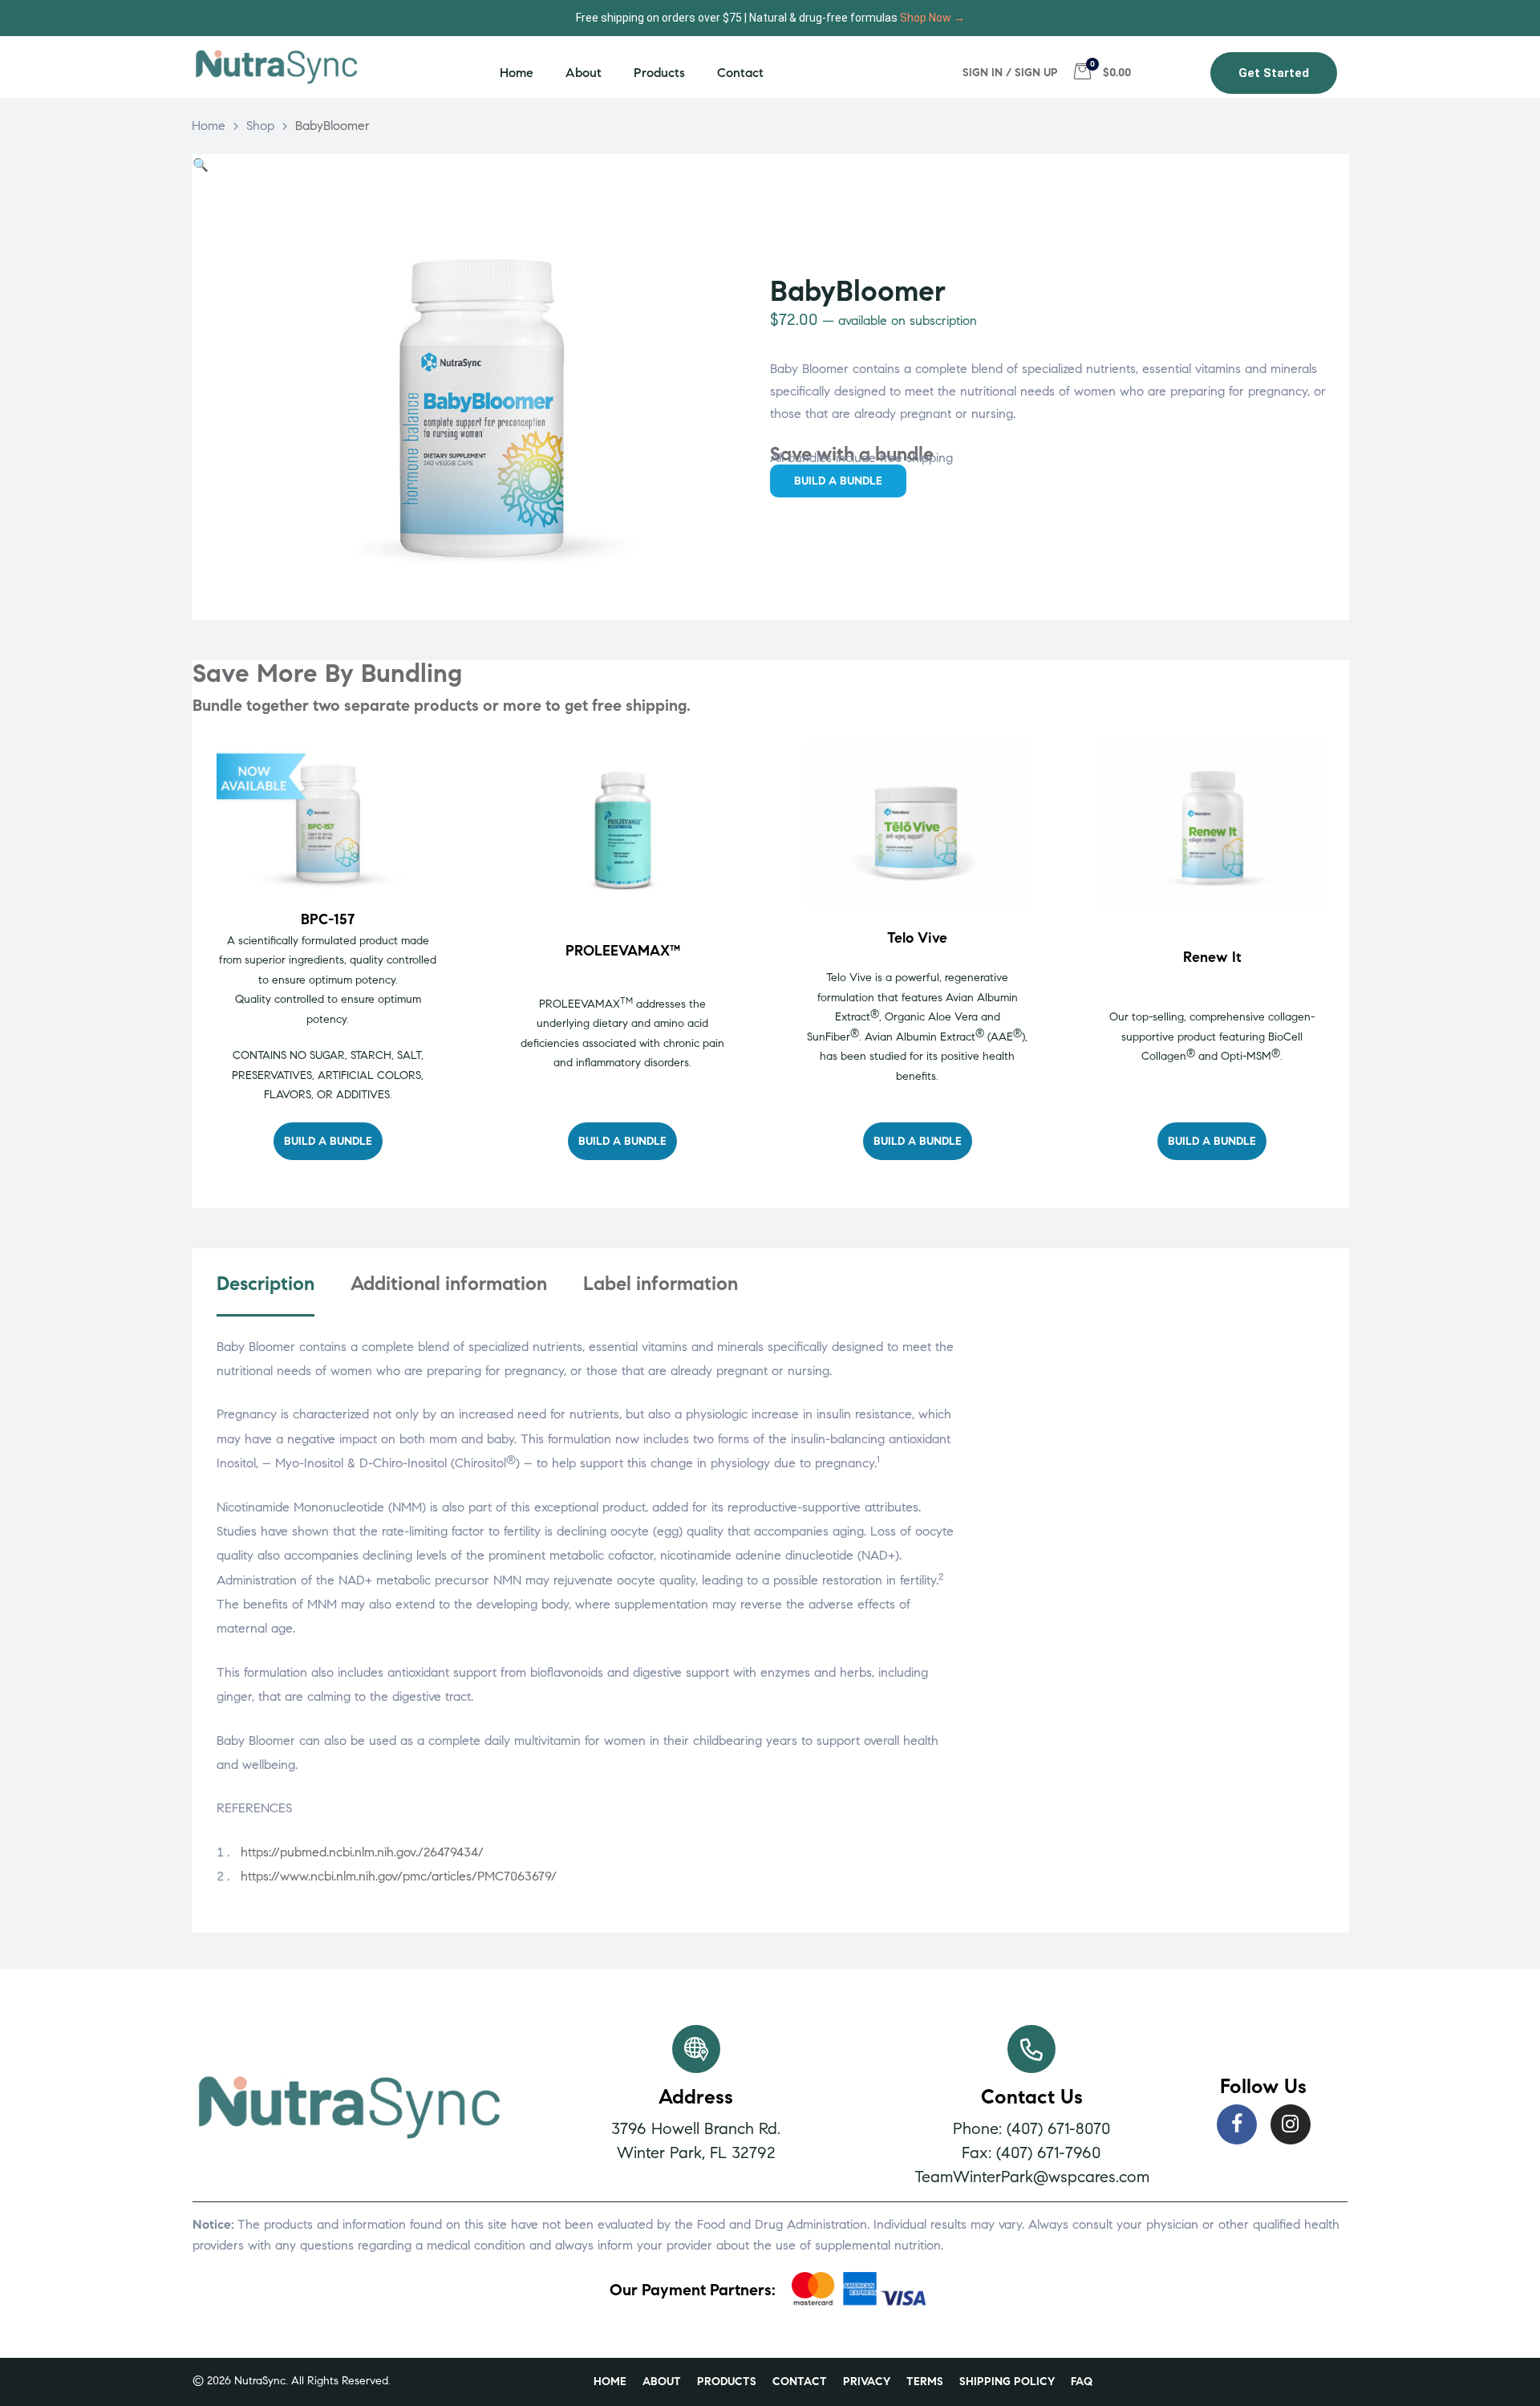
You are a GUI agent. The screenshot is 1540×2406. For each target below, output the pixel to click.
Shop (260, 126)
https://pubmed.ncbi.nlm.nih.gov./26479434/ (362, 1852)
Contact (740, 73)
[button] (1274, 73)
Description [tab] (265, 1284)
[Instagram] (1291, 2124)
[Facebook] (1237, 2124)
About (584, 73)
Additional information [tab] (449, 1284)
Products (659, 73)
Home (517, 73)
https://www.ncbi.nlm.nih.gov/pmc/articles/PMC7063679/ (399, 1876)
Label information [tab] (661, 1284)
